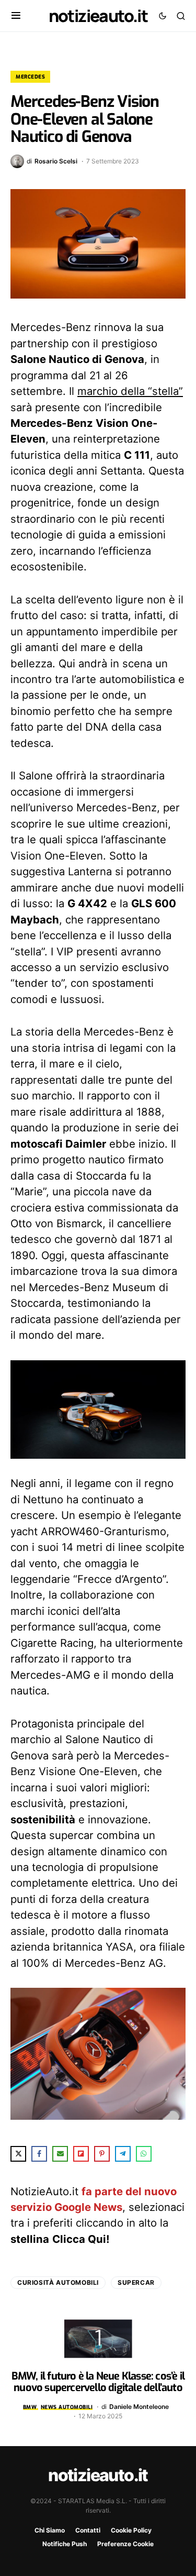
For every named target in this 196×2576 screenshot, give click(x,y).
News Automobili (67, 2407)
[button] (16, 16)
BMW (30, 2407)
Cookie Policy (131, 2530)
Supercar (136, 2282)
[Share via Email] (60, 2154)
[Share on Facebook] (39, 2154)
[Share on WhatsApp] (144, 2154)
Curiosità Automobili (58, 2282)
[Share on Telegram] (123, 2154)
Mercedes (30, 77)
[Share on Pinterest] (102, 2154)
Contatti (88, 2530)
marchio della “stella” (130, 391)
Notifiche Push (65, 2544)
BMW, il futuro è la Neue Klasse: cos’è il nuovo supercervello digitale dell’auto (98, 2382)
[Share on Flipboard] (81, 2154)
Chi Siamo (50, 2530)
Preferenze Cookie (125, 2544)
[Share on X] (18, 2154)
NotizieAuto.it (98, 16)
